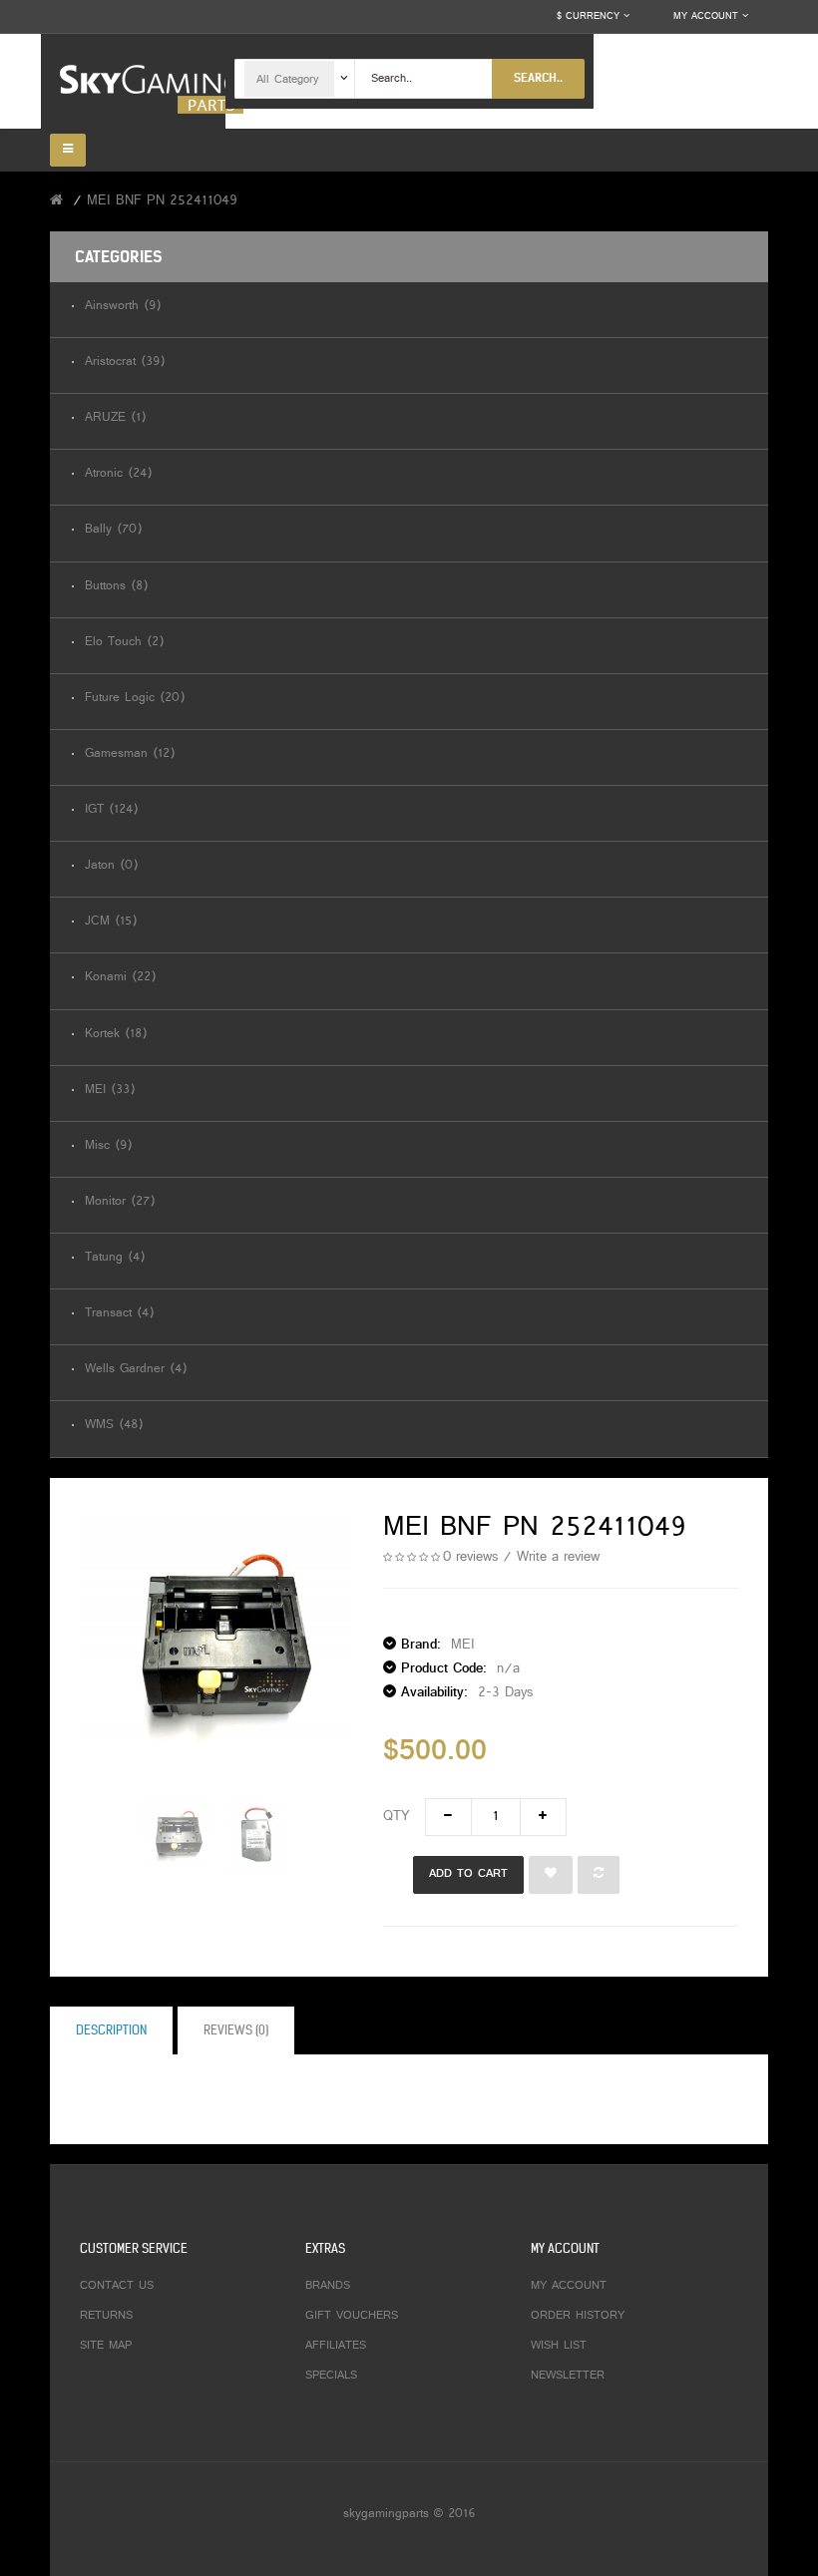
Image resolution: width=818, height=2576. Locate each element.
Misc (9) (108, 1146)
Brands (328, 2286)
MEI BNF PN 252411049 (162, 201)
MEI (463, 1645)
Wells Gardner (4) (136, 1370)
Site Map (106, 2346)
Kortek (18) (116, 1035)
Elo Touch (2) (124, 643)
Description (111, 2030)
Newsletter (568, 2376)
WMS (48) (114, 1426)
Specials (331, 2376)
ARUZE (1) (115, 418)
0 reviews (470, 1557)
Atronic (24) (118, 474)
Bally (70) (113, 530)
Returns (106, 2316)
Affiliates (336, 2346)
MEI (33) (110, 1091)
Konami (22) (120, 978)
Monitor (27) (120, 1202)
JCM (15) (111, 922)
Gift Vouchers (352, 2316)
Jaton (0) (111, 866)
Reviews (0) (236, 2030)
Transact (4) (119, 1314)
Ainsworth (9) (123, 307)
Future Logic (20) (135, 699)
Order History (578, 2316)
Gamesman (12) (130, 754)
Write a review (558, 1557)
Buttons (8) (116, 587)
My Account (569, 2286)
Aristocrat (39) (125, 363)
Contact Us (117, 2286)
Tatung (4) (115, 1258)
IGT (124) (111, 810)
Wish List (559, 2346)
